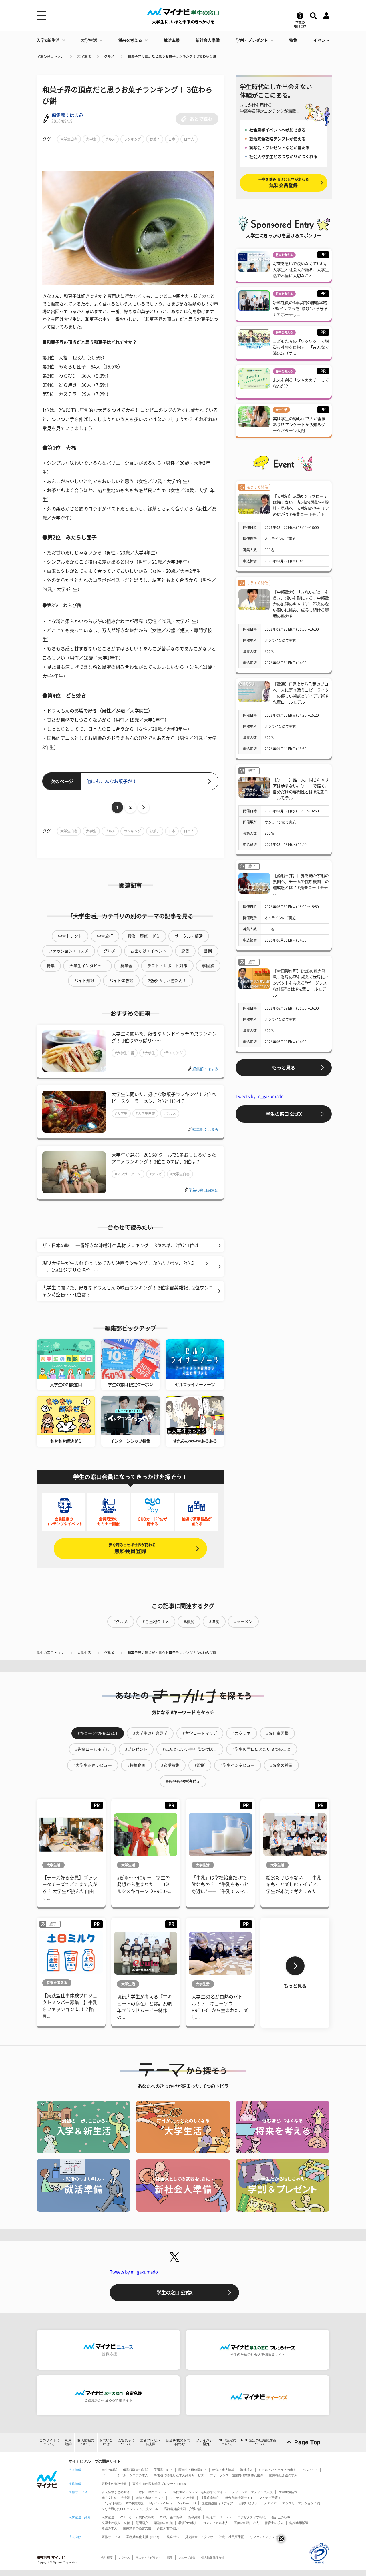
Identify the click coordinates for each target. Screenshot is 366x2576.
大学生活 (89, 40)
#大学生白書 (125, 1053)
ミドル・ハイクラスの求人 (277, 2470)
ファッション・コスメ (69, 951)
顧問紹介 (142, 2523)
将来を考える (130, 40)
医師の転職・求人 (246, 2523)
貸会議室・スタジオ (199, 2537)
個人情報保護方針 (213, 2558)
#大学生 (149, 1053)
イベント (321, 40)
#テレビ (156, 1174)
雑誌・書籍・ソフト (150, 2498)
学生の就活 (109, 2470)
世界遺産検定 (210, 2498)
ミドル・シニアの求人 (132, 2475)
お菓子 (155, 139)
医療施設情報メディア (217, 2503)
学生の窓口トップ (50, 56)
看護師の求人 (188, 2523)
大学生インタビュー (87, 966)
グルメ (109, 56)
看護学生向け (163, 2470)
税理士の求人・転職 (116, 2523)
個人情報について (86, 2442)
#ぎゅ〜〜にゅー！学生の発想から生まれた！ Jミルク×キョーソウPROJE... (144, 1884)
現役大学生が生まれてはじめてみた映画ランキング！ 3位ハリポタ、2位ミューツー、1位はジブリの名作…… (126, 1267)
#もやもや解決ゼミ (183, 1781)
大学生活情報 (288, 2492)
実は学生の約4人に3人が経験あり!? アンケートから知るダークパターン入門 (299, 425)
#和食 (189, 1622)
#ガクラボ (242, 1733)
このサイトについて (49, 2442)
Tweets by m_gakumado (260, 1096)
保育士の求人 (274, 2523)
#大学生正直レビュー (93, 1765)
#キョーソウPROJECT (98, 1733)
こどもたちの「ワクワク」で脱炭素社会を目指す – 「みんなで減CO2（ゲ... (301, 347)
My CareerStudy (161, 2503)
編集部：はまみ (67, 115)
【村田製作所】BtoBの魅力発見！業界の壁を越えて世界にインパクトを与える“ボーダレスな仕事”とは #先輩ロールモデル (301, 983)
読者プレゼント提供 (150, 2442)
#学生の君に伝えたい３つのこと (262, 1749)
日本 (172, 139)
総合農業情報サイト (239, 2498)
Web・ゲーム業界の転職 (137, 2517)
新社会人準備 (208, 40)
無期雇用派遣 (299, 2523)
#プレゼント (136, 1749)
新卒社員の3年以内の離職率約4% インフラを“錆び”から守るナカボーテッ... (300, 309)
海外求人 (246, 2470)
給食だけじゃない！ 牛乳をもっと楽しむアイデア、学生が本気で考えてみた (294, 1884)
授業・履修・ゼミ (144, 936)
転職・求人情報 (223, 2470)
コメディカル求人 (216, 2523)
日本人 (189, 139)
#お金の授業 (281, 1765)
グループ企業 (187, 2558)
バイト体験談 (121, 981)
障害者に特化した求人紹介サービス (179, 2475)
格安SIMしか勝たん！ (167, 981)
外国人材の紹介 (168, 2528)
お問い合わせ (106, 2442)
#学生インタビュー (238, 1765)
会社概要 (107, 2558)
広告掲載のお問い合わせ (178, 2442)
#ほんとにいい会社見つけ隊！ (190, 1749)
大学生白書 (69, 139)
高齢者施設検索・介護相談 (183, 2509)
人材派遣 (108, 2517)
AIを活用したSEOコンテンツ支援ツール (130, 2509)
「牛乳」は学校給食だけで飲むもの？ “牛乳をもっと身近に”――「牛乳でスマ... (220, 1884)
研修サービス (111, 2537)
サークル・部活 (189, 936)
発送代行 (173, 2537)
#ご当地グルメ (156, 1622)
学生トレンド (70, 936)
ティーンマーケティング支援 (252, 2492)
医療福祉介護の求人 (283, 2475)
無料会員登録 (130, 1548)
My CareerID (187, 2503)
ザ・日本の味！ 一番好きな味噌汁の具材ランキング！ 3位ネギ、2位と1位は (121, 1245)
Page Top (307, 2442)
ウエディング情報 (182, 2498)
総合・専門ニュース (153, 2492)
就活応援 (172, 40)
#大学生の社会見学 (150, 1733)
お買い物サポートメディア (258, 2503)
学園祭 (208, 966)
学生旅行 (105, 936)
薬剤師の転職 (163, 2523)
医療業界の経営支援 (137, 2528)
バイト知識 (84, 981)
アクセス (124, 2558)
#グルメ (170, 1113)
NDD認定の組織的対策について (259, 2442)
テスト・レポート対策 (167, 966)
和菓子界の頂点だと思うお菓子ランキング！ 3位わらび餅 (172, 56)
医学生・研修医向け (193, 2470)
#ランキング (173, 1053)
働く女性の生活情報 (116, 2498)
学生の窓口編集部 (204, 1190)
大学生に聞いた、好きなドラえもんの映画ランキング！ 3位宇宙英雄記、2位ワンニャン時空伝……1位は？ (128, 1291)
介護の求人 (109, 2528)
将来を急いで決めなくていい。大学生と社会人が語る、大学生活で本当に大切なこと (301, 270)
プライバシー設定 (204, 2442)
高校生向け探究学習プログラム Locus (159, 2484)
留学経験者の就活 (136, 2470)
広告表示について (126, 2442)
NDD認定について (227, 2442)
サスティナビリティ (148, 2558)
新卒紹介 (194, 2517)
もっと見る (284, 1068)
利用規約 (68, 2442)
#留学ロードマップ (200, 1733)
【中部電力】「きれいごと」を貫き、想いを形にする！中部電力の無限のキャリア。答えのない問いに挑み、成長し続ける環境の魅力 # (301, 604)
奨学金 (126, 966)
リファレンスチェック (266, 2537)
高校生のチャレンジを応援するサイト (199, 2492)
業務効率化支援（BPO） (144, 2537)
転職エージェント (219, 2517)
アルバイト (310, 2470)
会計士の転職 (281, 2517)
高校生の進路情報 (114, 2484)
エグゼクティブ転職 (251, 2517)
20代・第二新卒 (171, 2517)
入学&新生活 (48, 40)
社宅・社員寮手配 (232, 2537)
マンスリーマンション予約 (301, 2503)
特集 (293, 40)
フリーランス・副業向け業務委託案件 (237, 2475)
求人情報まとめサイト (117, 2492)
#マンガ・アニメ (128, 1174)
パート (106, 2475)
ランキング (132, 139)
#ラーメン (243, 1622)
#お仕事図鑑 (277, 1733)
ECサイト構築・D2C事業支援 (123, 2503)
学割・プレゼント (252, 40)
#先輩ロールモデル (92, 1749)
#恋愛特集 (170, 1765)
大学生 (91, 139)
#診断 (200, 1765)
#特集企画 (136, 1765)
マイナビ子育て (270, 2498)
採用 (170, 2558)
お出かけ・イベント (148, 951)
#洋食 (214, 1622)
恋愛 (185, 951)
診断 (208, 951)
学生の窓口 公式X (284, 1114)
